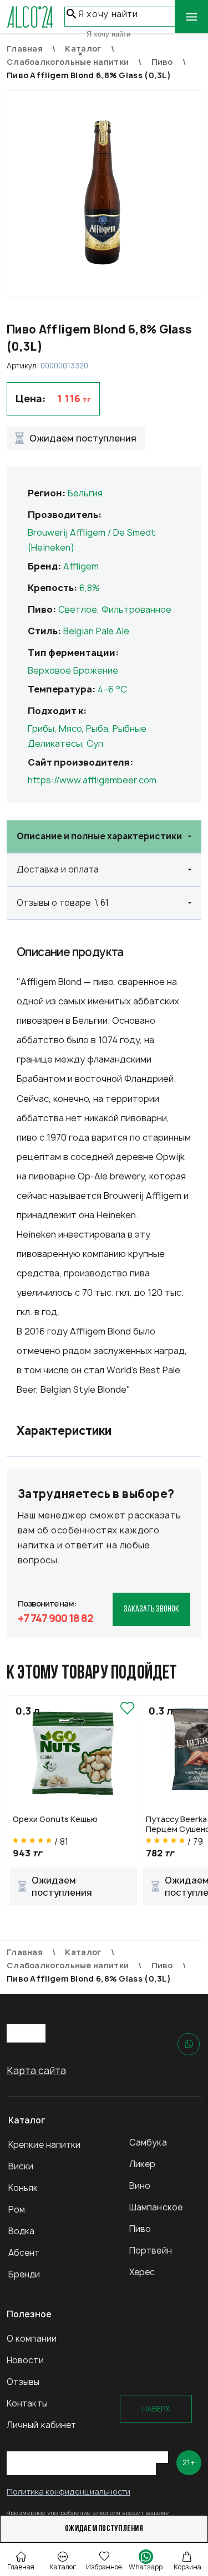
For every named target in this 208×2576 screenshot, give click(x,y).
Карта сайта (36, 2070)
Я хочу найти (108, 14)
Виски (21, 2166)
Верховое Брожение (73, 670)
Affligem (81, 566)
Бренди (24, 2274)
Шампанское (156, 2207)
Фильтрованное (136, 609)
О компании (32, 2339)
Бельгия (85, 493)
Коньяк (23, 2188)
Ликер (143, 2164)
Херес (142, 2272)
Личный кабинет (41, 2425)
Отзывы (23, 2382)
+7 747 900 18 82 (55, 1618)
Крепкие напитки (45, 2145)
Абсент (24, 2253)
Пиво (140, 2229)
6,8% (90, 588)
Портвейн (151, 2251)
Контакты (27, 2403)
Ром (17, 2210)
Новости (25, 2360)
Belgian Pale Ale (96, 631)
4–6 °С (112, 689)
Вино (140, 2186)
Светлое (78, 609)
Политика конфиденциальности (69, 2492)
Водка (22, 2231)
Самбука (148, 2143)
